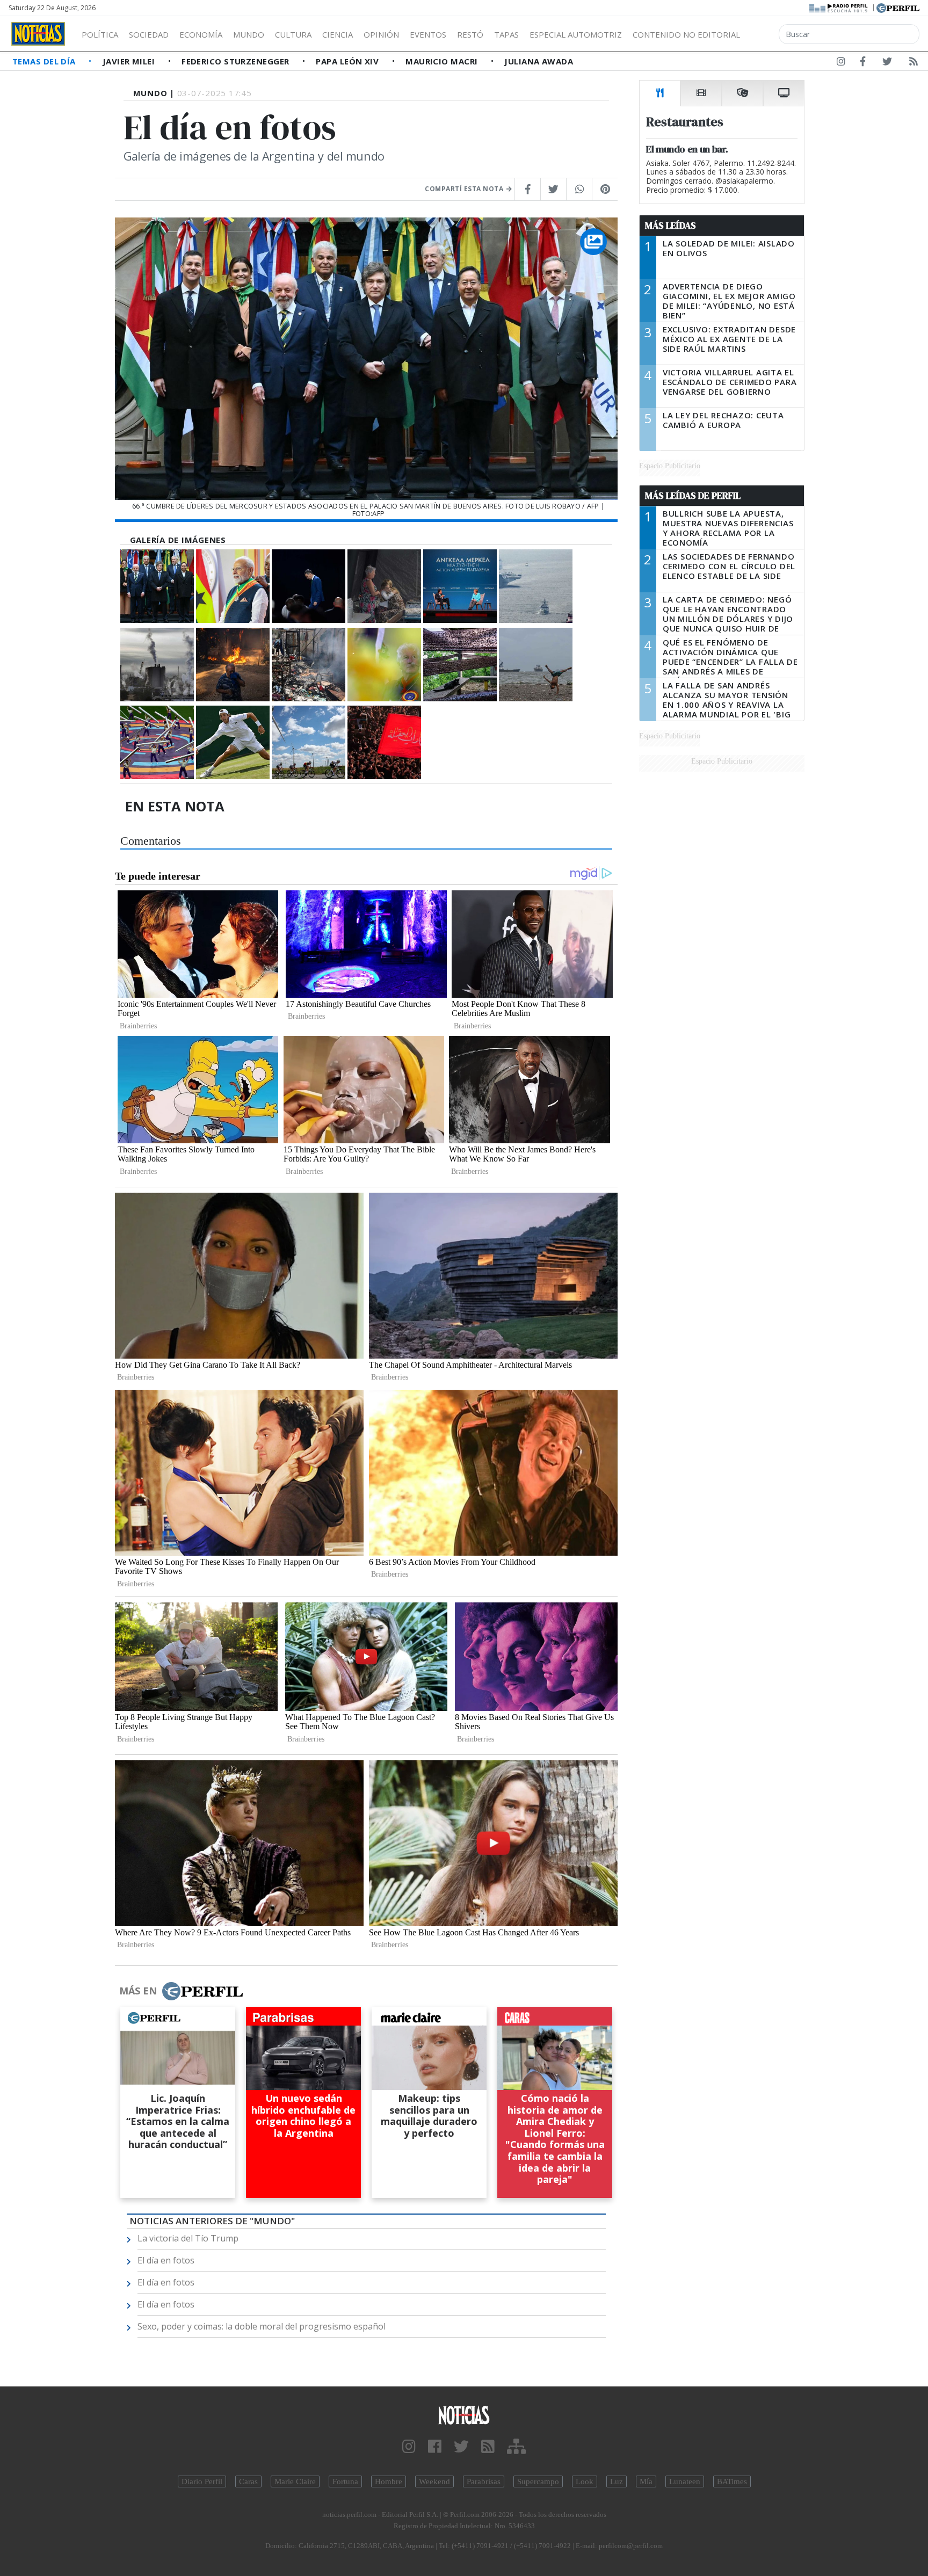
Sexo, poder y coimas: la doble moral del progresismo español (262, 2326)
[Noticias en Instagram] (841, 63)
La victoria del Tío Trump (188, 2238)
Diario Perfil (202, 2481)
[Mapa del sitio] (516, 2447)
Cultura (293, 34)
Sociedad (149, 34)
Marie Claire (295, 2481)
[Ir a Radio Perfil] (839, 7)
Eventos (428, 34)
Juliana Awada (539, 61)
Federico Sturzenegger (237, 61)
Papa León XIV (348, 61)
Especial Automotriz (576, 34)
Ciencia (338, 34)
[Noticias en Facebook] (863, 63)
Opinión (381, 34)
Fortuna (345, 2481)
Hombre (389, 2481)
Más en (138, 1991)
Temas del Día (45, 61)
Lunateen (685, 2481)
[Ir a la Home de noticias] (464, 2415)
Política (100, 34)
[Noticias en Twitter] (887, 63)
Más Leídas (670, 226)
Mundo (249, 34)
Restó (470, 34)
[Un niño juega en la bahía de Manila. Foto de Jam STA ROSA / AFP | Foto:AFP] (536, 665)
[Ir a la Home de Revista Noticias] (38, 34)
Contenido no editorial (686, 34)
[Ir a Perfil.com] (898, 7)
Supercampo (538, 2481)
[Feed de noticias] (914, 63)
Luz (617, 2481)
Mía (646, 2481)
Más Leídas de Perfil (693, 496)
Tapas (506, 34)
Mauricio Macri (443, 61)
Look (585, 2481)
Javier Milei (130, 61)
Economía (201, 34)
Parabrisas (484, 2481)
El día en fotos (166, 2260)
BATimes (732, 2481)
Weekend (434, 2481)
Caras (248, 2481)
